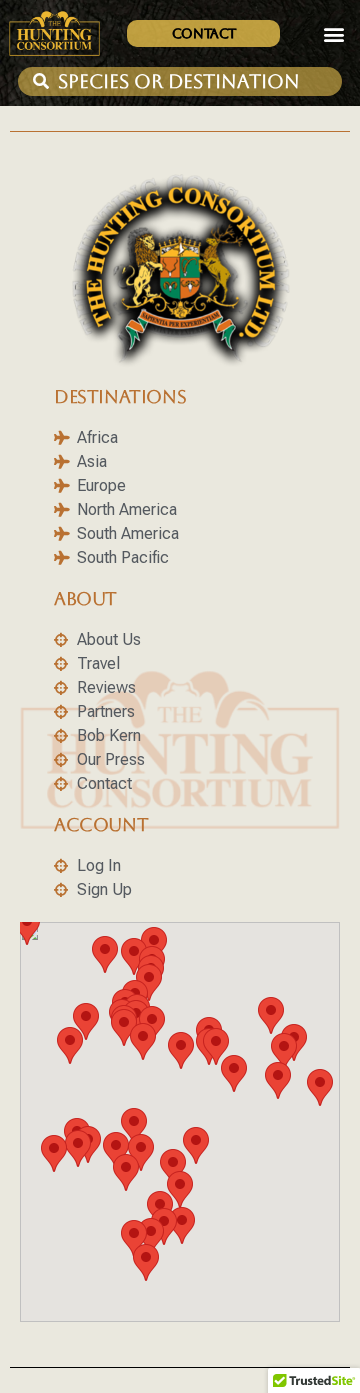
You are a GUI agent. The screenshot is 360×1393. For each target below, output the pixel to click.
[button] (333, 33)
